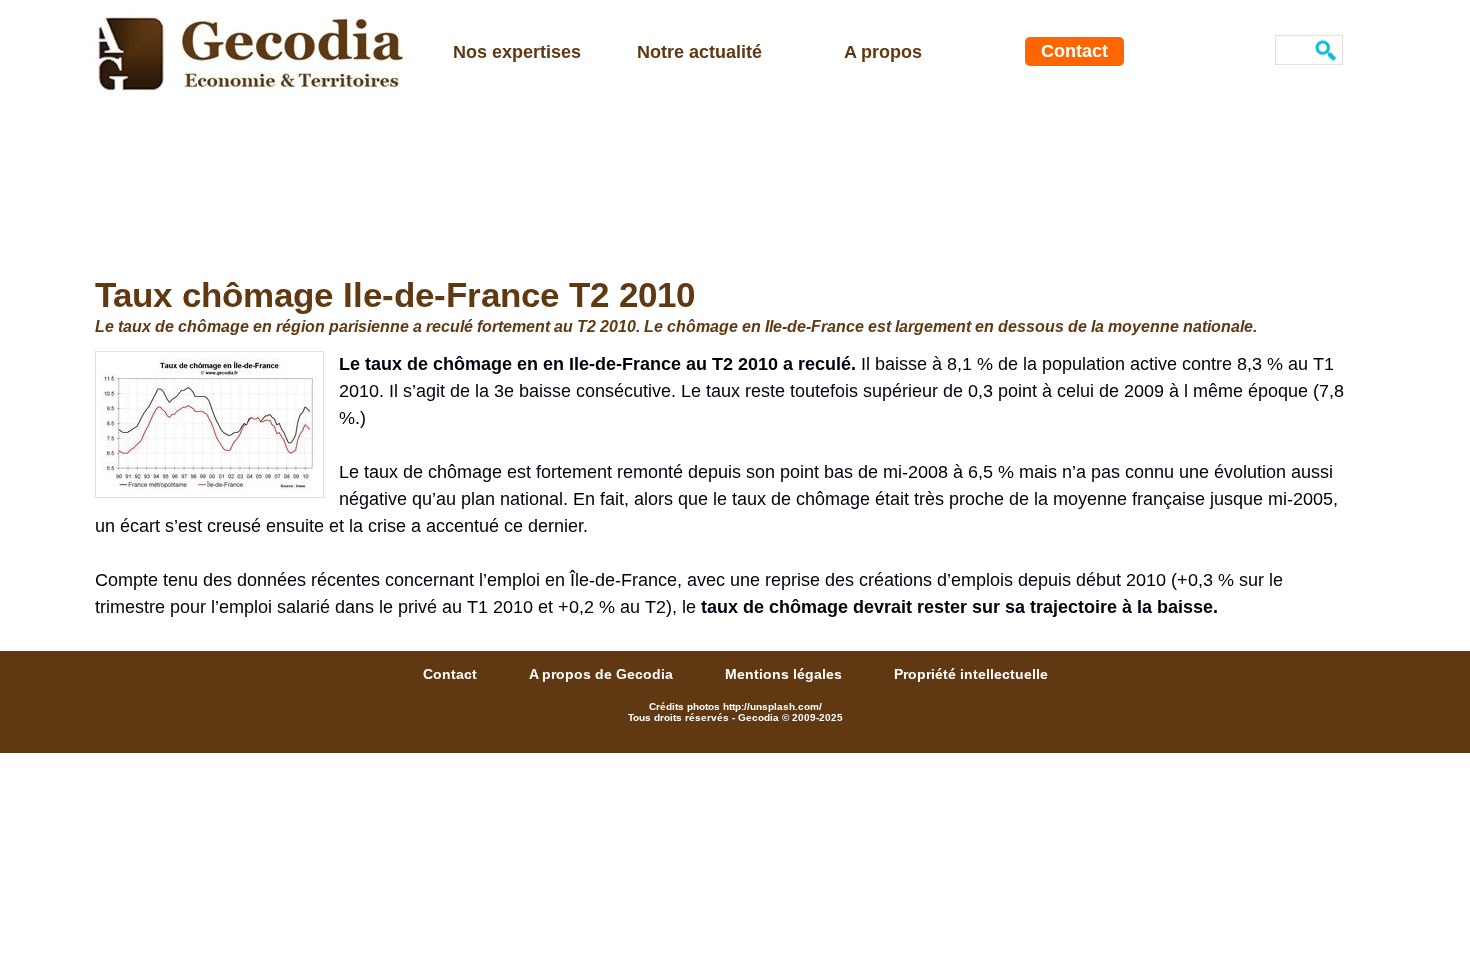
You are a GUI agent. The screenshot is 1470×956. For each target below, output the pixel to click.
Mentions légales (785, 674)
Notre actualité (699, 52)
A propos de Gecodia (603, 674)
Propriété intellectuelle (971, 674)
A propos (883, 52)
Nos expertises (517, 52)
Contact (1074, 51)
